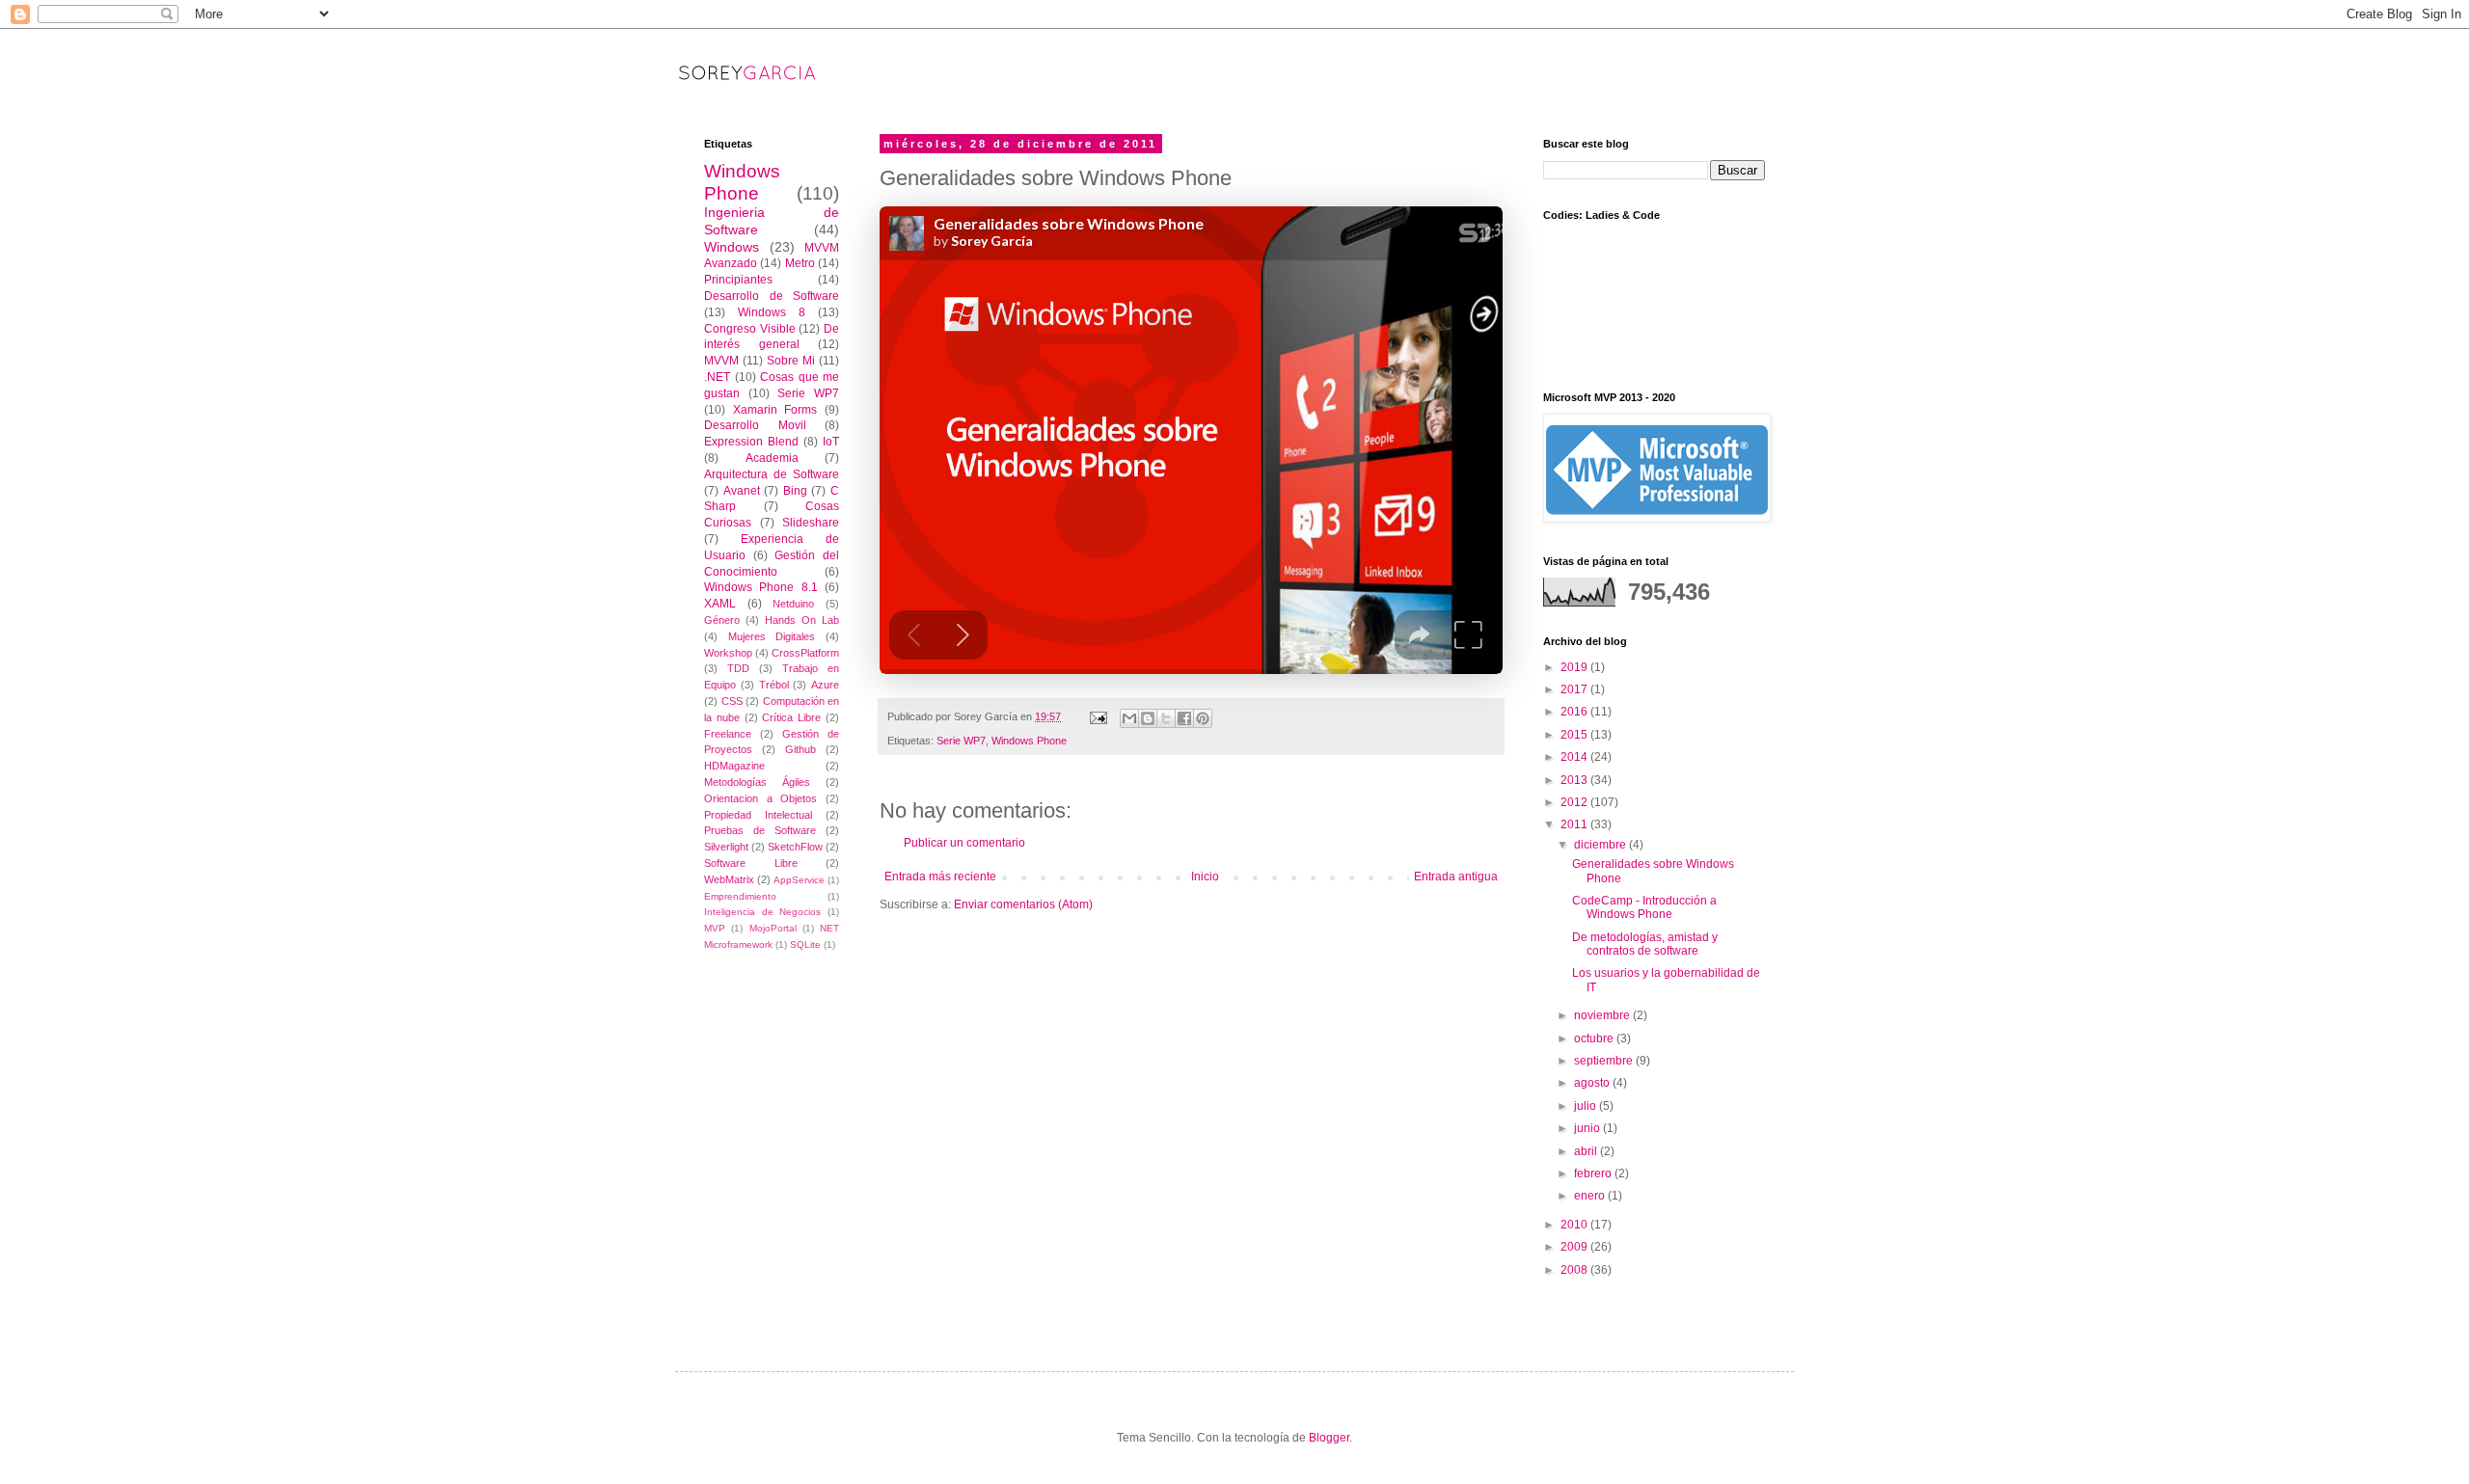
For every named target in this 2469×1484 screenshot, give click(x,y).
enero (1591, 1196)
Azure (825, 685)
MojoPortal (773, 928)
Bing (795, 491)
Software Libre (751, 863)
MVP (715, 928)
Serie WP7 (961, 741)
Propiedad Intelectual (758, 815)
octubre (1595, 1039)
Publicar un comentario (964, 843)
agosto (1593, 1083)
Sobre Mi (791, 361)
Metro (800, 263)
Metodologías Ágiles (757, 782)
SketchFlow (795, 847)
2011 (1575, 824)
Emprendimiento (740, 896)
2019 (1575, 667)
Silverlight (726, 847)
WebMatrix (729, 879)
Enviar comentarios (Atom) (1023, 904)
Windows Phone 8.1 (761, 587)
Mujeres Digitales (772, 636)
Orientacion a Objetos (760, 798)
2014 (1575, 757)
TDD (738, 668)
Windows (732, 247)
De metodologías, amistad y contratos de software (1645, 944)
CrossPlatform (805, 653)
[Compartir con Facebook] (1184, 718)
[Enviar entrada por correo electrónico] (1098, 716)
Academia (772, 458)
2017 (1575, 689)
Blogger (1329, 1438)
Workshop (728, 653)
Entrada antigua (1456, 877)
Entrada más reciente (940, 877)
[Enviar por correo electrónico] (1129, 718)
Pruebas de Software (760, 830)
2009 (1575, 1247)
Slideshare (811, 523)
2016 (1575, 712)
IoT (831, 442)
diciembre (1601, 845)
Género (722, 620)
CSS (732, 701)
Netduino (793, 604)
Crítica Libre (791, 717)
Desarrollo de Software (772, 296)
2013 (1575, 780)
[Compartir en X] (1166, 718)
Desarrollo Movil (755, 425)
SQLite (805, 944)
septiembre (1605, 1061)
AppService (799, 880)
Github (800, 749)
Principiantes (738, 280)
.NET (717, 377)
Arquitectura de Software (772, 474)
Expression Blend (751, 442)
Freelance (728, 734)
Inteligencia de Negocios (762, 912)
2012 (1575, 802)
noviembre (1603, 1015)
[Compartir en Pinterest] (1203, 718)
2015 (1575, 735)
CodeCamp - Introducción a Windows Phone (1644, 907)
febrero (1594, 1174)
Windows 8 (772, 312)
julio (1587, 1106)
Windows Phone (1029, 741)
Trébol (774, 685)
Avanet (742, 491)
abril (1587, 1151)
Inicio (1205, 877)
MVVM (721, 361)
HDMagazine (734, 766)
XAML (720, 604)
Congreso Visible (750, 329)
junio (1588, 1128)
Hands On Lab (802, 620)
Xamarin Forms (775, 410)
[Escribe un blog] (1148, 718)
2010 (1575, 1225)
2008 (1575, 1270)
